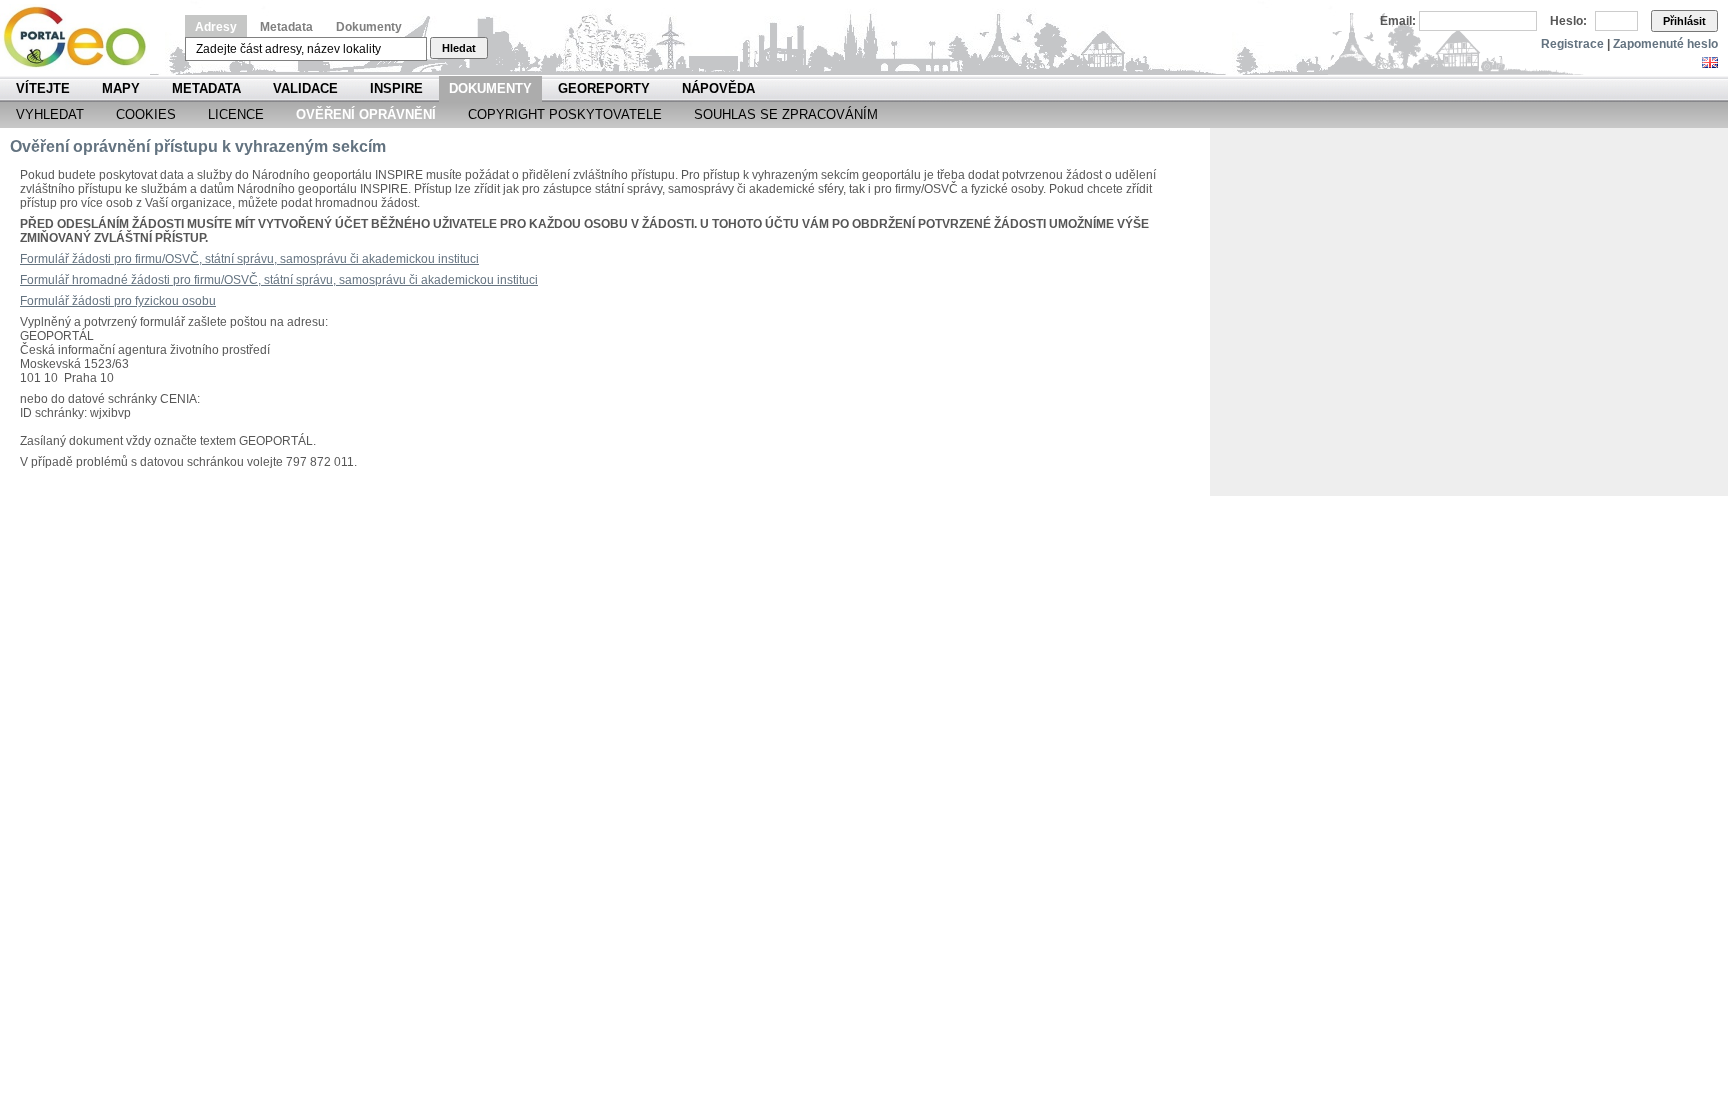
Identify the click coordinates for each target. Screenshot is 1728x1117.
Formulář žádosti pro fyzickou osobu (118, 301)
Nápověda (718, 88)
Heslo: (1568, 21)
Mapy (121, 88)
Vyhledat (50, 114)
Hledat (459, 48)
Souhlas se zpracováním (786, 114)
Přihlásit (1684, 21)
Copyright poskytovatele (565, 114)
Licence (236, 114)
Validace (305, 88)
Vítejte (43, 88)
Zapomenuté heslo (1665, 44)
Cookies (146, 114)
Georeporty (604, 88)
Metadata (286, 27)
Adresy (216, 27)
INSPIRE (396, 88)
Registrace (1572, 44)
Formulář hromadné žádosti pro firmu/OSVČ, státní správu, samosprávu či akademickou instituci (279, 280)
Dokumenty (369, 27)
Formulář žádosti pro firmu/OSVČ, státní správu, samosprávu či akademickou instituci (249, 259)
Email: (1398, 21)
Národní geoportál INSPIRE (82, 37)
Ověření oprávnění (366, 114)
